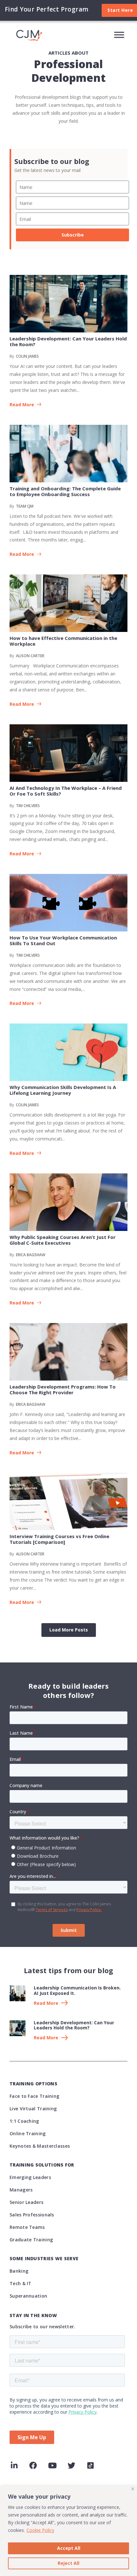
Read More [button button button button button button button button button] (22, 1603)
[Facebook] (33, 2465)
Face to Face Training (34, 2096)
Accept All (69, 2548)
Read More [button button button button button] (22, 1004)
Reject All (68, 2563)
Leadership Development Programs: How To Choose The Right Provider (63, 1389)
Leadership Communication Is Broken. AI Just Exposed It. (77, 1990)
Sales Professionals (32, 2215)
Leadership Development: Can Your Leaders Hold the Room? (68, 341)
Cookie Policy (40, 2530)
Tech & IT (21, 2283)
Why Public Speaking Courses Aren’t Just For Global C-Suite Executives (63, 1240)
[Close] (133, 2489)
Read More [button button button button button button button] (22, 1303)
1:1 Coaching (24, 2121)
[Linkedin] (14, 2465)
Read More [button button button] (22, 704)
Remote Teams (27, 2227)
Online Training (28, 2133)
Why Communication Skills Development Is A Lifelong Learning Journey (63, 1090)
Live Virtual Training (33, 2109)
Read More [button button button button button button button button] (22, 1453)
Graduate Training (31, 2240)
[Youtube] (52, 2465)
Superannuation (28, 2296)
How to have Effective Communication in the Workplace (63, 641)
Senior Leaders (26, 2202)
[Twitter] (71, 2465)
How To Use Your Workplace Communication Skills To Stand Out (63, 940)
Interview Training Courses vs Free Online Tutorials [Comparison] (59, 1539)
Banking (19, 2271)
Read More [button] (22, 405)
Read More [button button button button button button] (22, 1153)
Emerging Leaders (30, 2177)
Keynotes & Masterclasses (40, 2146)
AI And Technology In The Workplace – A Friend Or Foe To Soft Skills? (66, 791)
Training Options (33, 2084)
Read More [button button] (22, 554)
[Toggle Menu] (119, 35)
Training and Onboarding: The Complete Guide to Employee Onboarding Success (65, 491)
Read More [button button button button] (22, 854)
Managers (21, 2190)
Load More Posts (69, 1630)
